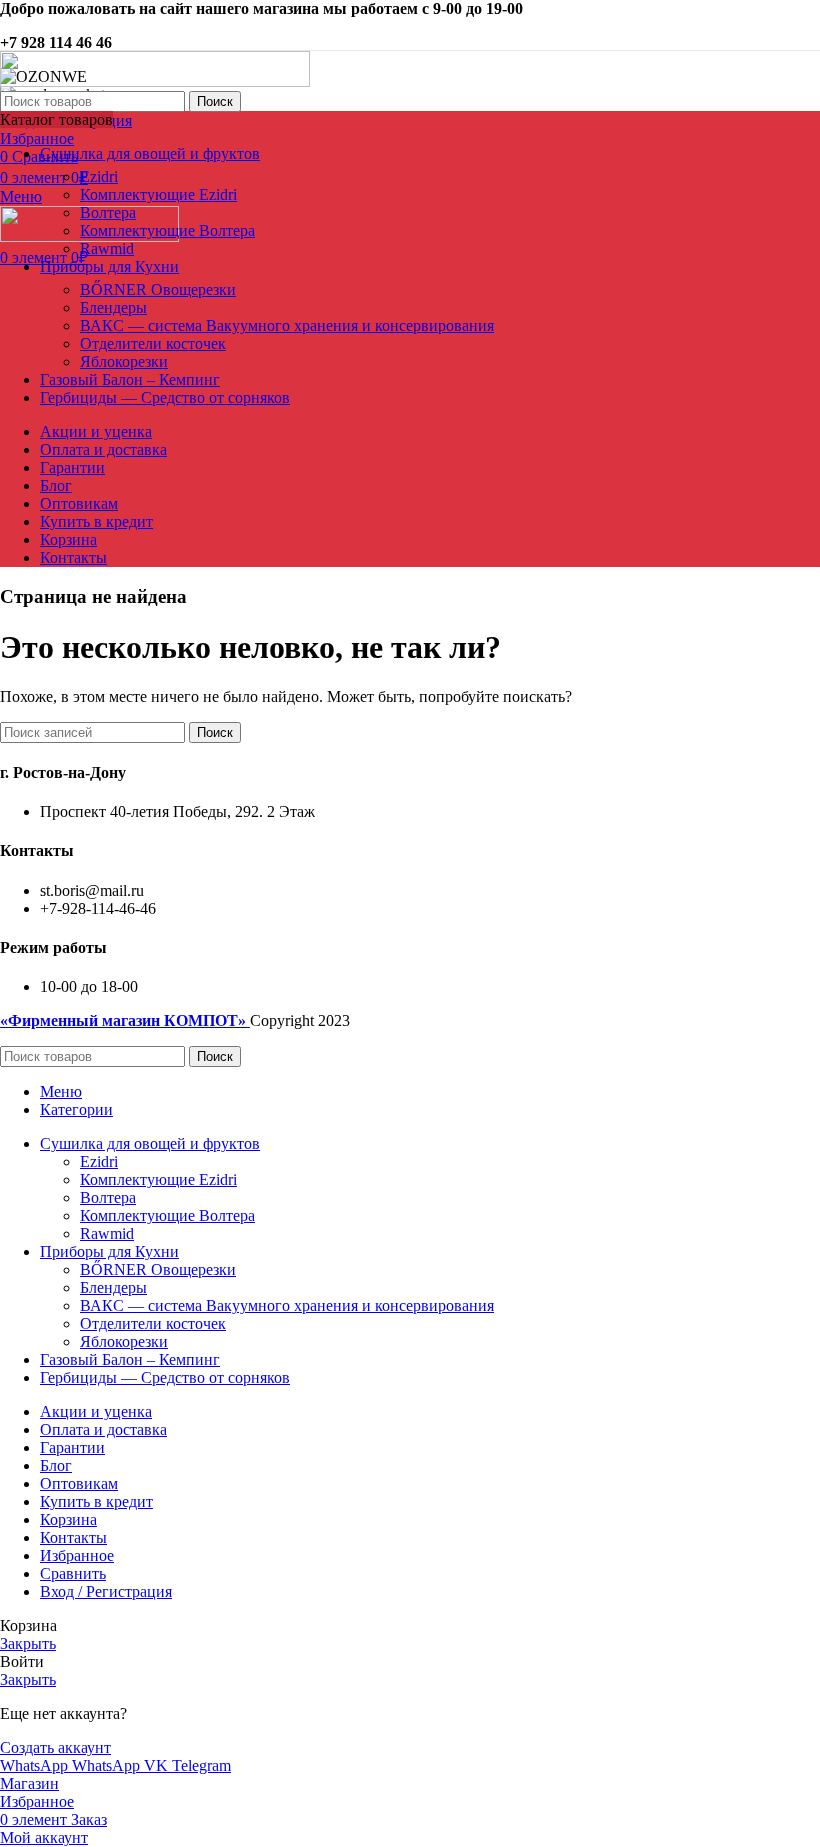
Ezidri (99, 176)
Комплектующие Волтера (167, 230)
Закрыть (28, 1643)
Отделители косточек (153, 343)
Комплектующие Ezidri (158, 194)
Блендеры (113, 307)
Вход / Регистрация (106, 1591)
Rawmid (107, 248)
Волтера (108, 212)
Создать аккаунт (55, 1747)
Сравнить (73, 1573)
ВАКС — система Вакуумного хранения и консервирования (287, 325)
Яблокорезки (124, 361)
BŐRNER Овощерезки (158, 289)
